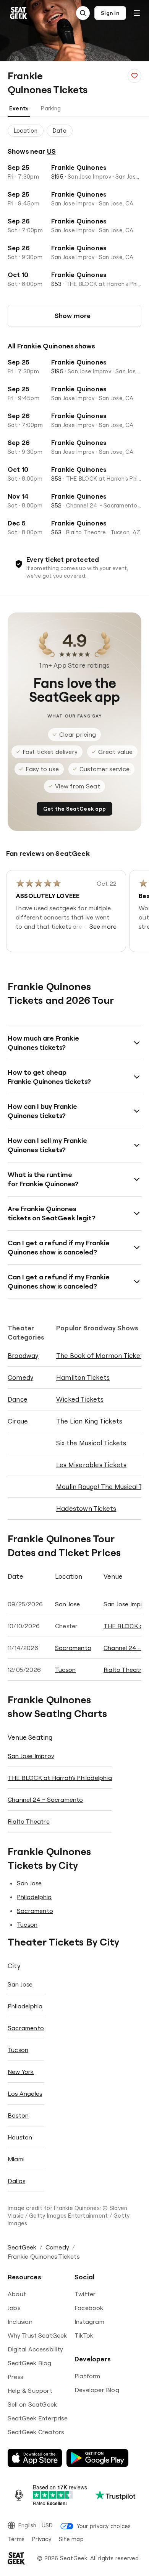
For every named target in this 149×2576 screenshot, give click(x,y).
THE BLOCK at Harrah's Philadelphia (60, 1778)
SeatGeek (22, 2247)
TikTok (84, 2335)
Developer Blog (97, 2390)
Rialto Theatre (125, 1670)
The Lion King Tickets (89, 1421)
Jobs (14, 2308)
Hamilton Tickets (83, 1377)
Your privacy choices (104, 2526)
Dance (18, 1399)
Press (15, 2377)
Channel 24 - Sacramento (45, 1799)
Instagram (89, 2322)
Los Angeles (25, 2093)
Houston (20, 2137)
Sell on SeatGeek (32, 2404)
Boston (18, 2115)
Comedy (20, 1377)
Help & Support (30, 2390)
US (51, 151)
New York (21, 2072)
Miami (16, 2159)
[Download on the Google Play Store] (97, 2458)
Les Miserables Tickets (91, 1465)
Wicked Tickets (80, 1399)
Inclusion (20, 2322)
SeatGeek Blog (30, 2363)
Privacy (42, 2539)
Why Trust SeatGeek (37, 2335)
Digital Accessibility (35, 2349)
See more (103, 926)
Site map (71, 2539)
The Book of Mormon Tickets (101, 1355)
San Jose (68, 1604)
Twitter (85, 2294)
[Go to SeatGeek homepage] (19, 13)
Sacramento (73, 1648)
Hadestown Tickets (86, 1508)
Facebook (89, 2308)
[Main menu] (137, 13)
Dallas (16, 2181)
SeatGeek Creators (36, 2432)
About (17, 2294)
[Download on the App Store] (35, 2458)
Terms (16, 2539)
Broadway (23, 1355)
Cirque (18, 1421)
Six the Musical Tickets (91, 1443)
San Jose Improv (31, 1756)
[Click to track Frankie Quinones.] (134, 76)
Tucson (65, 1670)
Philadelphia (34, 1897)
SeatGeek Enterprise (38, 2418)
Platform (87, 2376)
